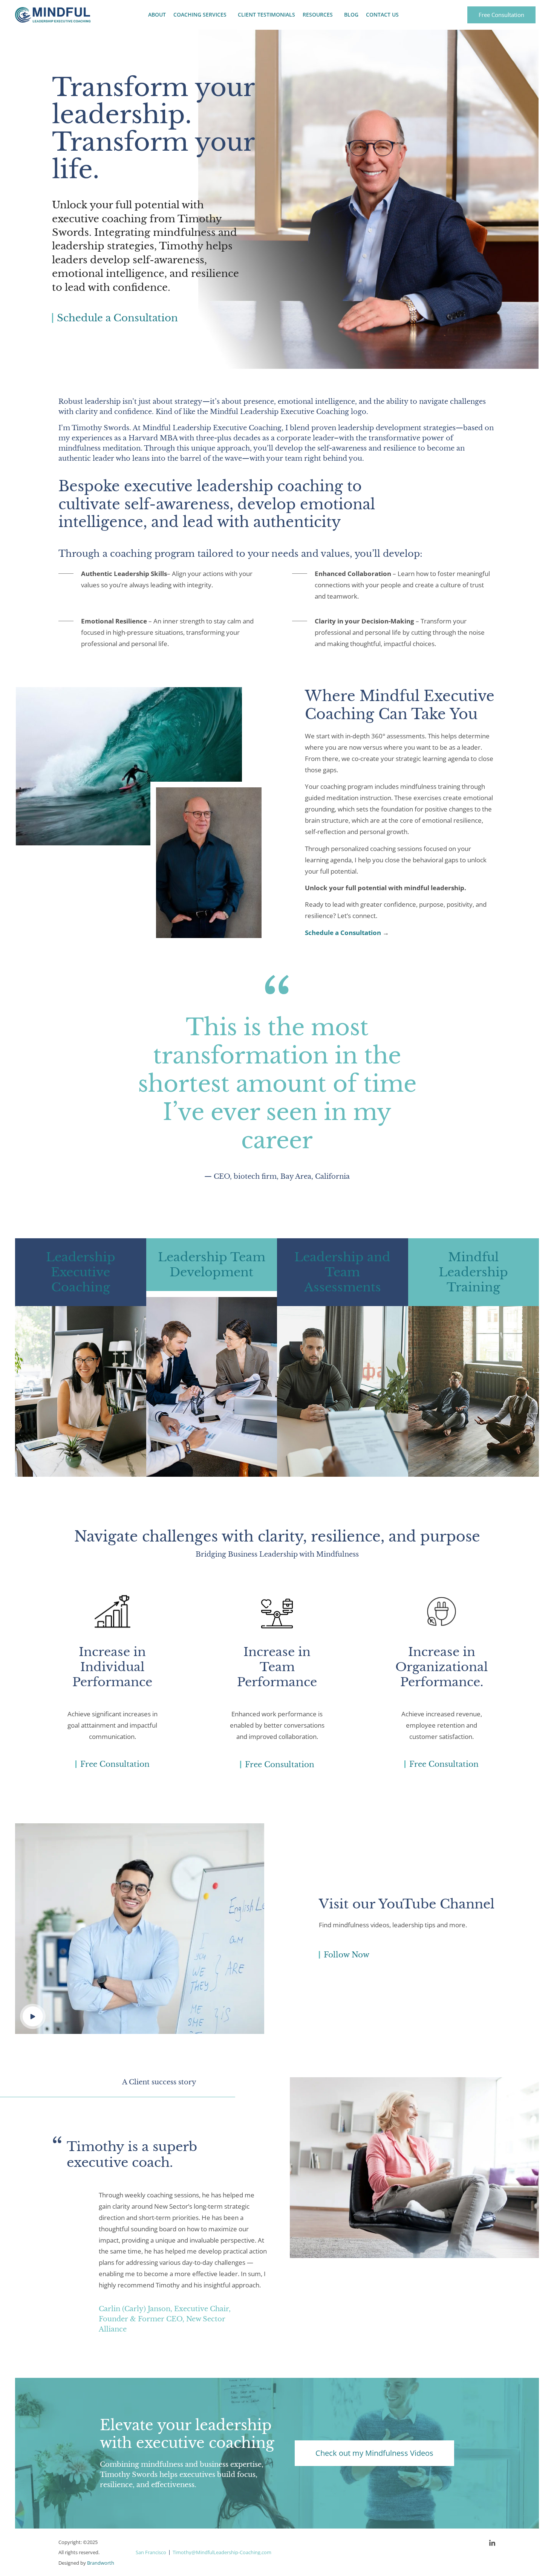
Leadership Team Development (212, 1265)
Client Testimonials (266, 15)
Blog (351, 15)
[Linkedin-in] (492, 2543)
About (157, 15)
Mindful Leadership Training (473, 1272)
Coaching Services (200, 15)
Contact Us (382, 15)
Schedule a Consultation (343, 933)
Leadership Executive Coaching (81, 1272)
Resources (318, 15)
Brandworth (101, 2563)
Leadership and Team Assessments (342, 1272)
